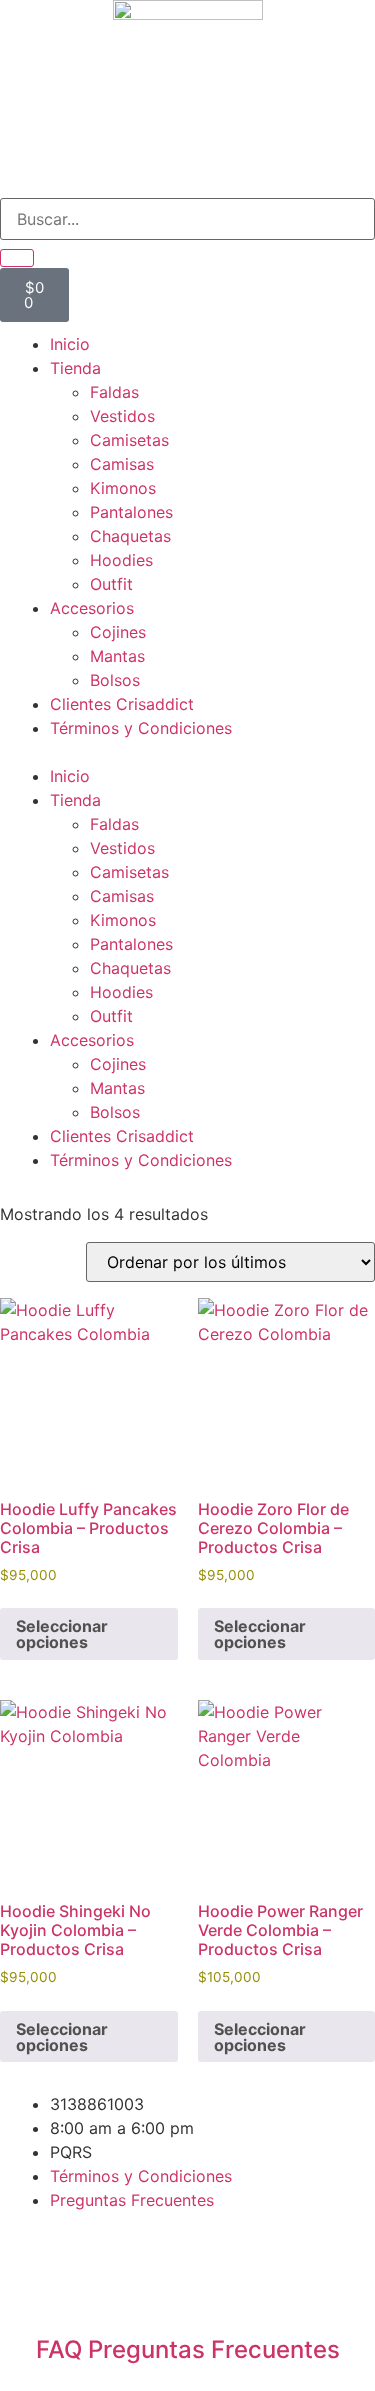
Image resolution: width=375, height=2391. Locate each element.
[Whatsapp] (90, 2277)
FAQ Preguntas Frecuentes (188, 2349)
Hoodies (121, 560)
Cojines (118, 632)
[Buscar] (17, 258)
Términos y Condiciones (141, 728)
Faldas (114, 392)
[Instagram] (35, 2277)
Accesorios (92, 608)
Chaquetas (130, 536)
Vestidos (122, 416)
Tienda (75, 368)
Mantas (117, 656)
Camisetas (129, 440)
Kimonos (123, 488)
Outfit (111, 584)
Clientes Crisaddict (122, 704)
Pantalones (131, 512)
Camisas (122, 464)
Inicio (70, 344)
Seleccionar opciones (62, 1634)
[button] (187, 752)
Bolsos (115, 680)
